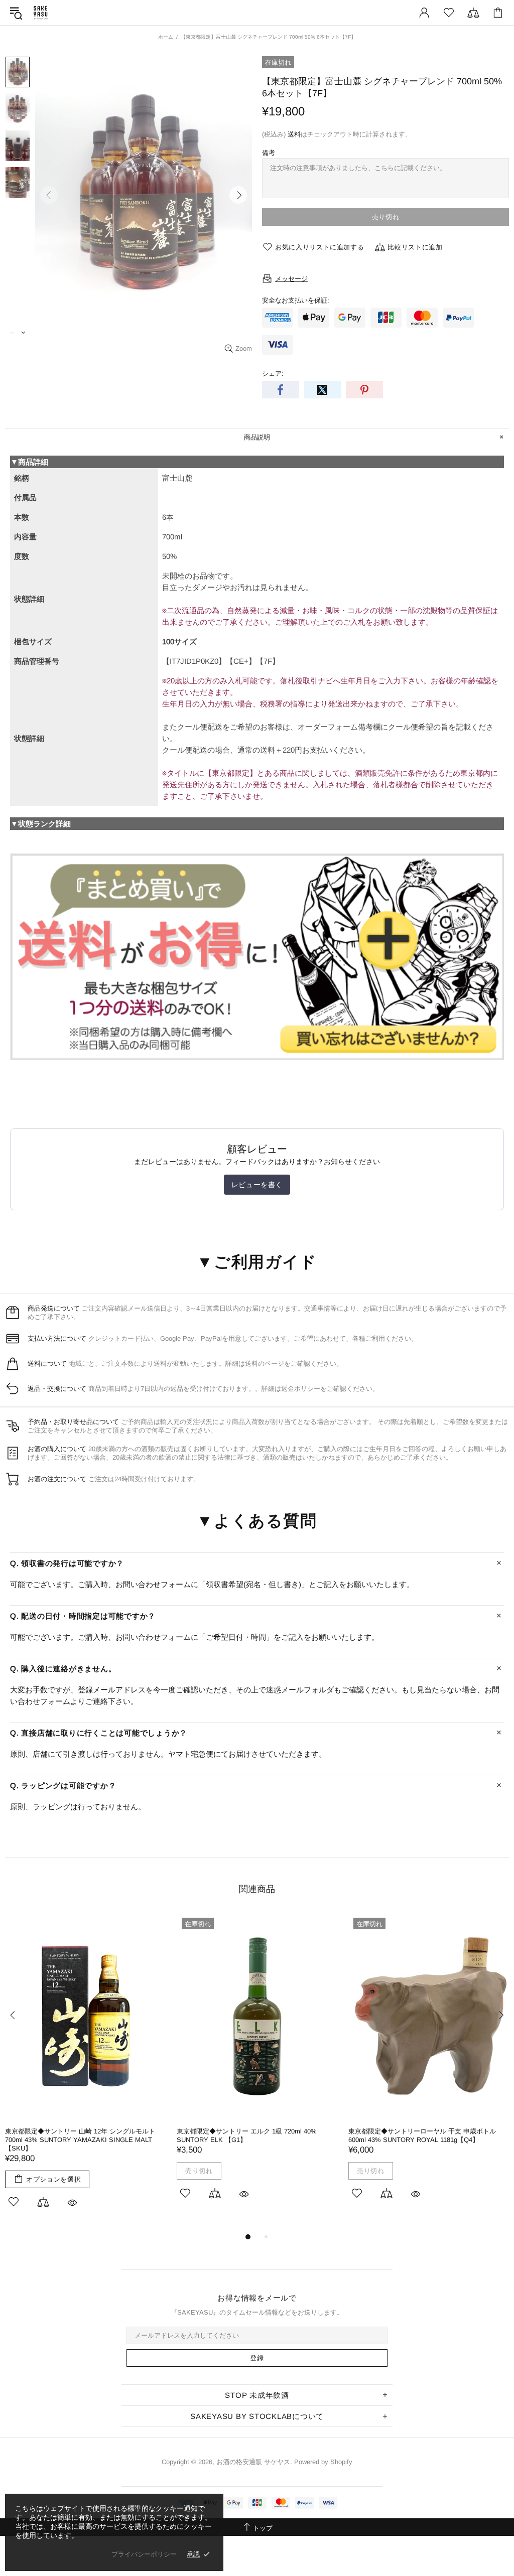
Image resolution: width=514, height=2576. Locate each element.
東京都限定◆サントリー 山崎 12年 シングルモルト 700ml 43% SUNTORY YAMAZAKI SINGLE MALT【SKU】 (80, 2140)
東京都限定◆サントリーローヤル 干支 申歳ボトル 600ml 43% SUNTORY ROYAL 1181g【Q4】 (422, 2135)
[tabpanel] (86, 2072)
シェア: (273, 374)
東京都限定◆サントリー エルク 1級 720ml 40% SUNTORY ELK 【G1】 (247, 2135)
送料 (294, 134)
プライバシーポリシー (144, 2554)
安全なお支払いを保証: (296, 300)
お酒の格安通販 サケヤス (41, 13)
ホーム (166, 37)
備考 (269, 153)
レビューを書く (257, 1185)
